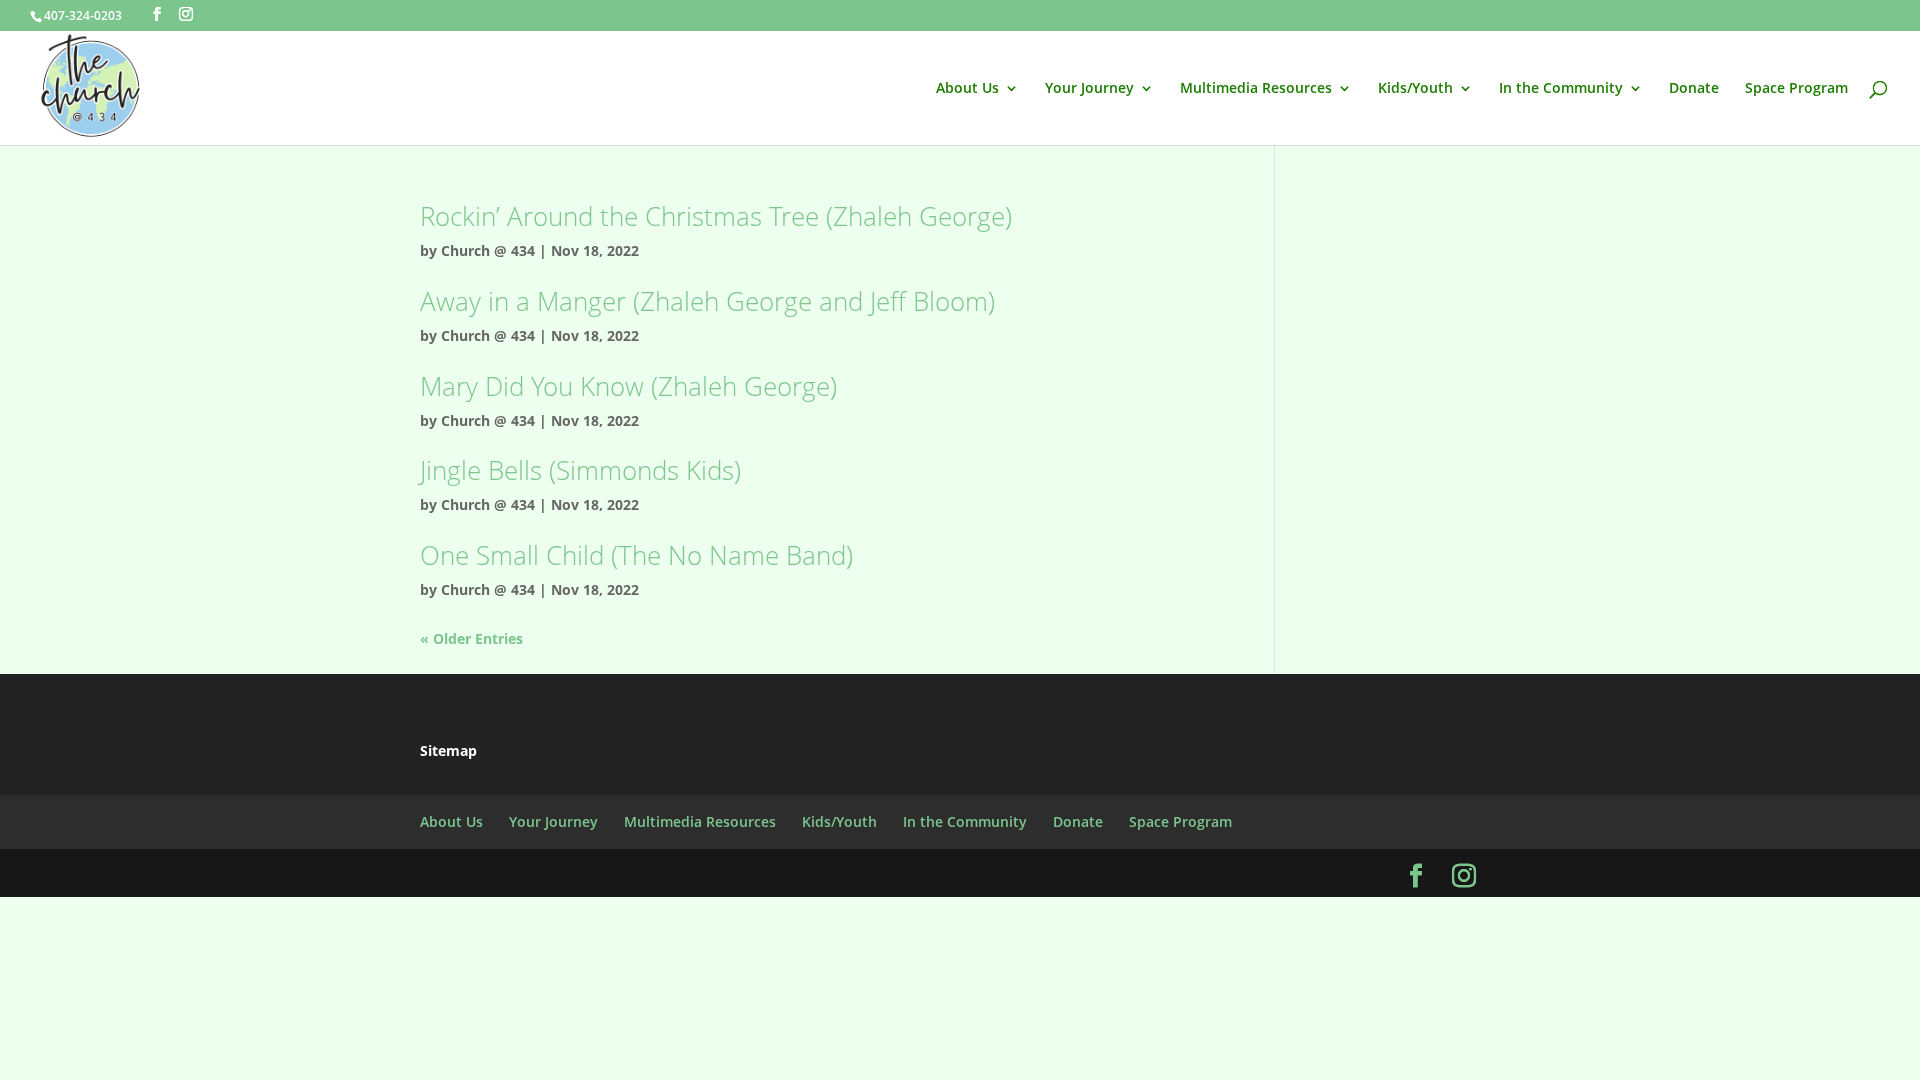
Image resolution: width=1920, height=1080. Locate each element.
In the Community (1561, 89)
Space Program (1796, 89)
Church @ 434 (488, 250)
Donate (1694, 89)
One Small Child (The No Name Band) (636, 555)
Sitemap (448, 750)
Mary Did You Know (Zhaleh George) (628, 386)
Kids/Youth (1415, 89)
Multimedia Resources (1256, 89)
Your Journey (1089, 89)
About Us (967, 89)
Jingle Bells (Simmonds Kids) (580, 470)
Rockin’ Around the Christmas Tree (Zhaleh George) (716, 216)
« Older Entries (471, 638)
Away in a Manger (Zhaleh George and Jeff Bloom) (707, 301)
